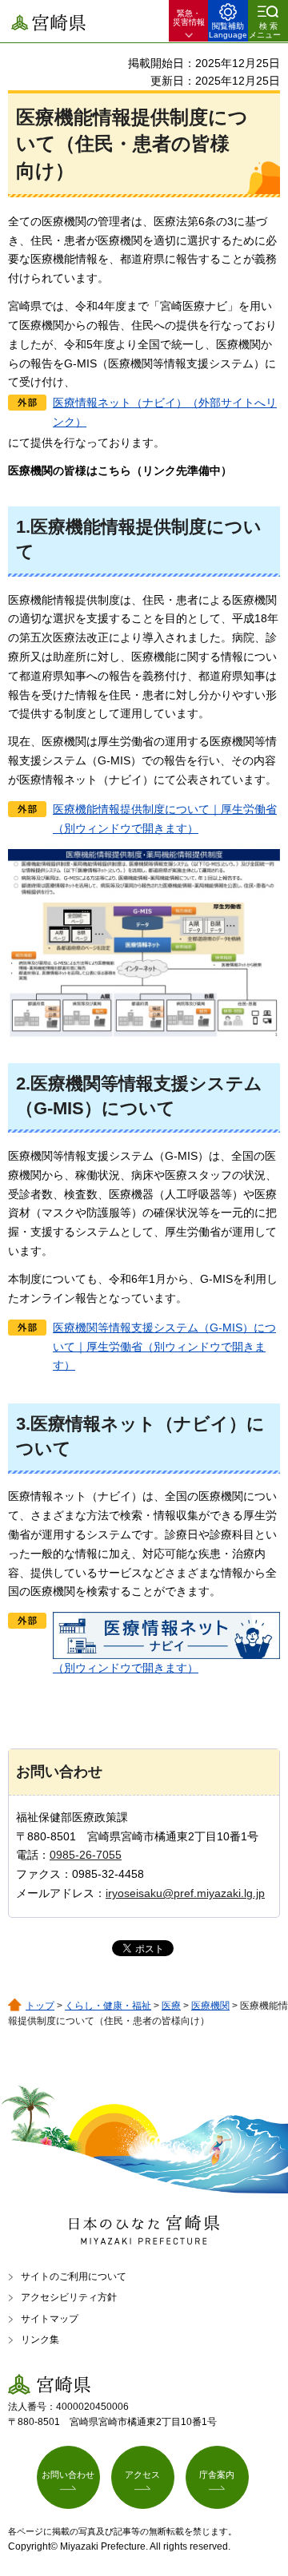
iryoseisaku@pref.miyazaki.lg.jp (185, 1893)
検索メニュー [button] (265, 30)
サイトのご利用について (74, 2276)
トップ (40, 2006)
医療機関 (210, 2006)
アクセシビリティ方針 (69, 2297)
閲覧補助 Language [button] (228, 30)
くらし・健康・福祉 (108, 2006)
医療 (171, 2006)
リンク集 (40, 2340)
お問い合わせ (68, 2475)
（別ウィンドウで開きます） (126, 1668)
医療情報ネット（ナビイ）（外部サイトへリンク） (165, 412)
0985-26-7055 (86, 1855)
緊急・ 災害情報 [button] (189, 18)
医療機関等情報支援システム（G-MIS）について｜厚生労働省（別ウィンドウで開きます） (164, 1347)
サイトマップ (50, 2319)
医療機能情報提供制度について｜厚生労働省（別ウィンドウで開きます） (165, 819)
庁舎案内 (217, 2475)
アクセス (142, 2475)
